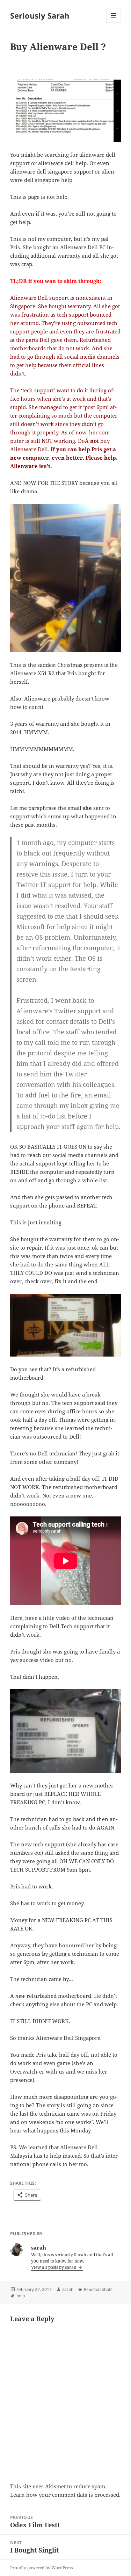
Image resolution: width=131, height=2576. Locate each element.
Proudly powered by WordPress (41, 2568)
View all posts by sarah (54, 2267)
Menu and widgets (114, 23)
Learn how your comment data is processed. (65, 2495)
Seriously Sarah (40, 15)
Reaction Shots (98, 2289)
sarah (68, 2289)
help (21, 2296)
